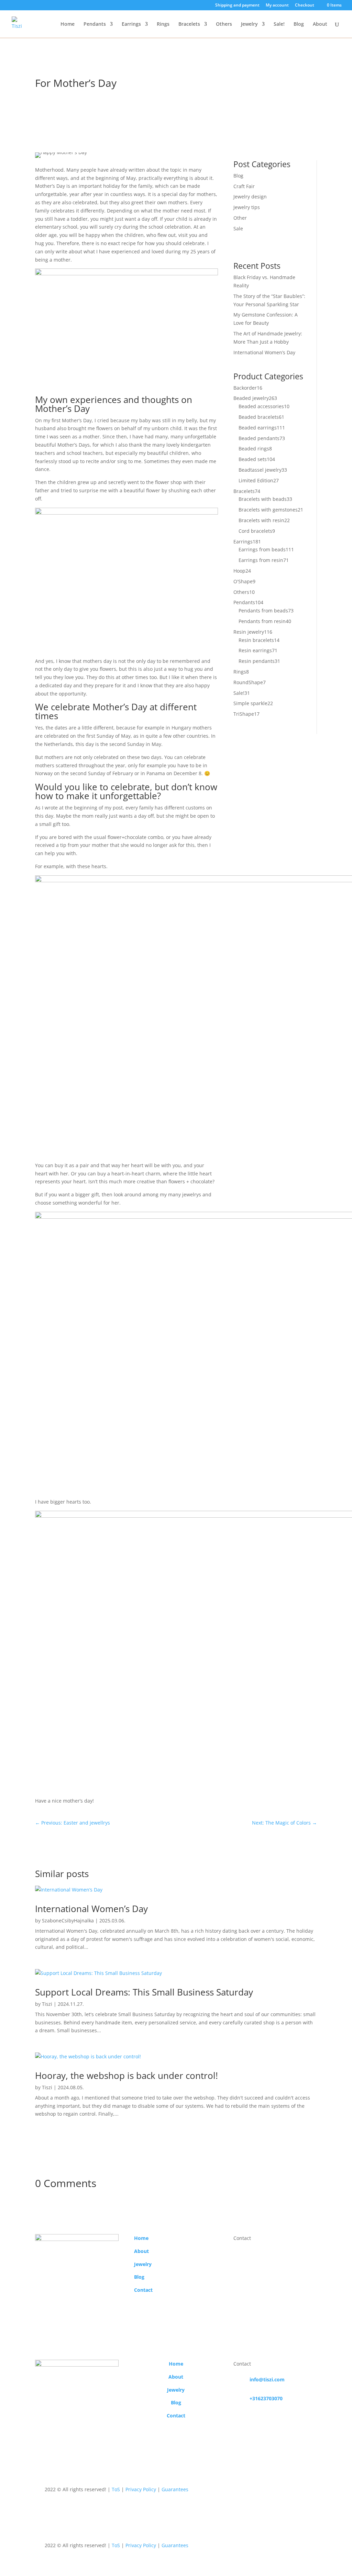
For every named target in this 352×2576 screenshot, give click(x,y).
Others (224, 24)
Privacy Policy (141, 2489)
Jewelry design (250, 197)
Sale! (279, 24)
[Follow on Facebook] (219, 2491)
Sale (238, 228)
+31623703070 (266, 2398)
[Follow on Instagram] (233, 2491)
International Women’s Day (264, 352)
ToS (117, 2489)
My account (277, 5)
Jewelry (249, 24)
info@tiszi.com (267, 2379)
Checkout (305, 5)
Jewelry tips (68, 62)
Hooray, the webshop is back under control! (126, 2075)
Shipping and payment (237, 5)
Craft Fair (244, 186)
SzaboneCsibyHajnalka (68, 1920)
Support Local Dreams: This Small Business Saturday (144, 1992)
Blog (299, 24)
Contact (143, 2290)
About (320, 24)
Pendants (95, 24)
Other (99, 62)
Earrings (131, 24)
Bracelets (189, 24)
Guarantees (175, 2489)
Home (68, 24)
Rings (163, 24)
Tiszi (47, 2004)
